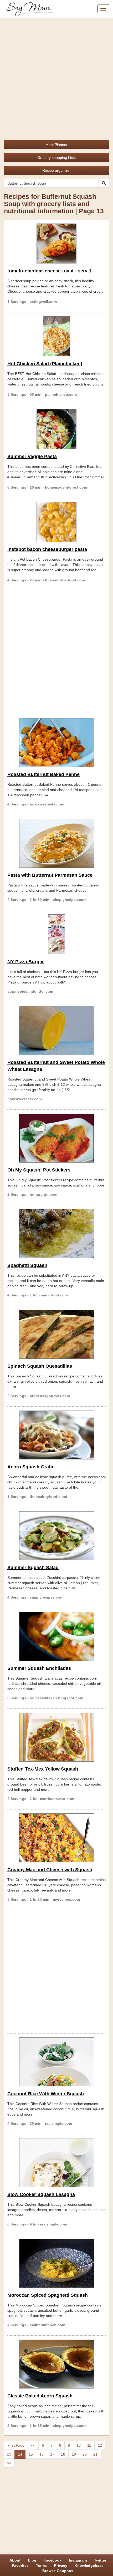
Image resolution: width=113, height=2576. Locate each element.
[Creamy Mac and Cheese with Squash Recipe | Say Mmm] (56, 1838)
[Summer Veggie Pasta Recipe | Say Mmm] (56, 429)
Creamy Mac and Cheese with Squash (50, 1870)
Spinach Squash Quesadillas (40, 1366)
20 (85, 2454)
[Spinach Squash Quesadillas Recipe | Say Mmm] (56, 1334)
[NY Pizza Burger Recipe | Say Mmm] (56, 934)
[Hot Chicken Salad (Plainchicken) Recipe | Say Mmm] (56, 336)
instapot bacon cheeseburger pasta (47, 549)
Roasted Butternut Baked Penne (43, 774)
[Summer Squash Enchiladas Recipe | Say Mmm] (56, 1636)
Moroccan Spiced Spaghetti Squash (48, 2295)
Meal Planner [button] (56, 145)
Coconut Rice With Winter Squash (46, 2094)
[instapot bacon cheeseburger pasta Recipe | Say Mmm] (56, 522)
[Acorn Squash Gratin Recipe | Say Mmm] (56, 1435)
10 (79, 2445)
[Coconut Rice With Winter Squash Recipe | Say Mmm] (56, 2062)
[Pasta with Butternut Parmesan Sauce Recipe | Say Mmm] (56, 843)
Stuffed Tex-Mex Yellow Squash (43, 1769)
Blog (32, 2560)
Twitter (100, 2560)
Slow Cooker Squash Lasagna (41, 2194)
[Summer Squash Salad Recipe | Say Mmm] (56, 1536)
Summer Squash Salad (33, 1568)
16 (42, 2454)
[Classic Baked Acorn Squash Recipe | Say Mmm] (56, 2364)
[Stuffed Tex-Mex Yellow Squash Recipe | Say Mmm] (56, 1737)
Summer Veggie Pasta (32, 457)
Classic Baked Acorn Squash (40, 2396)
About (15, 2560)
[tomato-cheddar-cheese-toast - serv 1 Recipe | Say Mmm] (56, 244)
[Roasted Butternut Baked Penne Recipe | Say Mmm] (56, 743)
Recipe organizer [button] (56, 170)
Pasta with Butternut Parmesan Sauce (50, 875)
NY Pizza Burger (26, 962)
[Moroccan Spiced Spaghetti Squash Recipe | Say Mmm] (56, 2263)
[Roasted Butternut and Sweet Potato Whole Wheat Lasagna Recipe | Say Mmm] (56, 1031)
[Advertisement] (56, 77)
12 (100, 2445)
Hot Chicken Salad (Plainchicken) (45, 364)
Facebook (53, 2560)
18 (63, 2454)
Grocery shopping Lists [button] (56, 158)
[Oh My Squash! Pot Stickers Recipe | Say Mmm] (56, 1138)
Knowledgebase (89, 2565)
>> (9, 2463)
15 (31, 2454)
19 (74, 2454)
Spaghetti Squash (27, 1265)
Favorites (20, 2565)
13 (9, 2454)
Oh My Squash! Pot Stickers (39, 1170)
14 (20, 2454)
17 (52, 2454)
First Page (16, 2445)
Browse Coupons (58, 2571)
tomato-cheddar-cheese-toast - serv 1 (49, 271)
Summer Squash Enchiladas (39, 1668)
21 (95, 2454)
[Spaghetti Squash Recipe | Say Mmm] (56, 1234)
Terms (41, 2565)
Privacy (61, 2565)
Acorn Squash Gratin (31, 1467)
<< (33, 2445)
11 (89, 2445)
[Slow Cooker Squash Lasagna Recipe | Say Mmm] (56, 2163)
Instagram (78, 2560)
